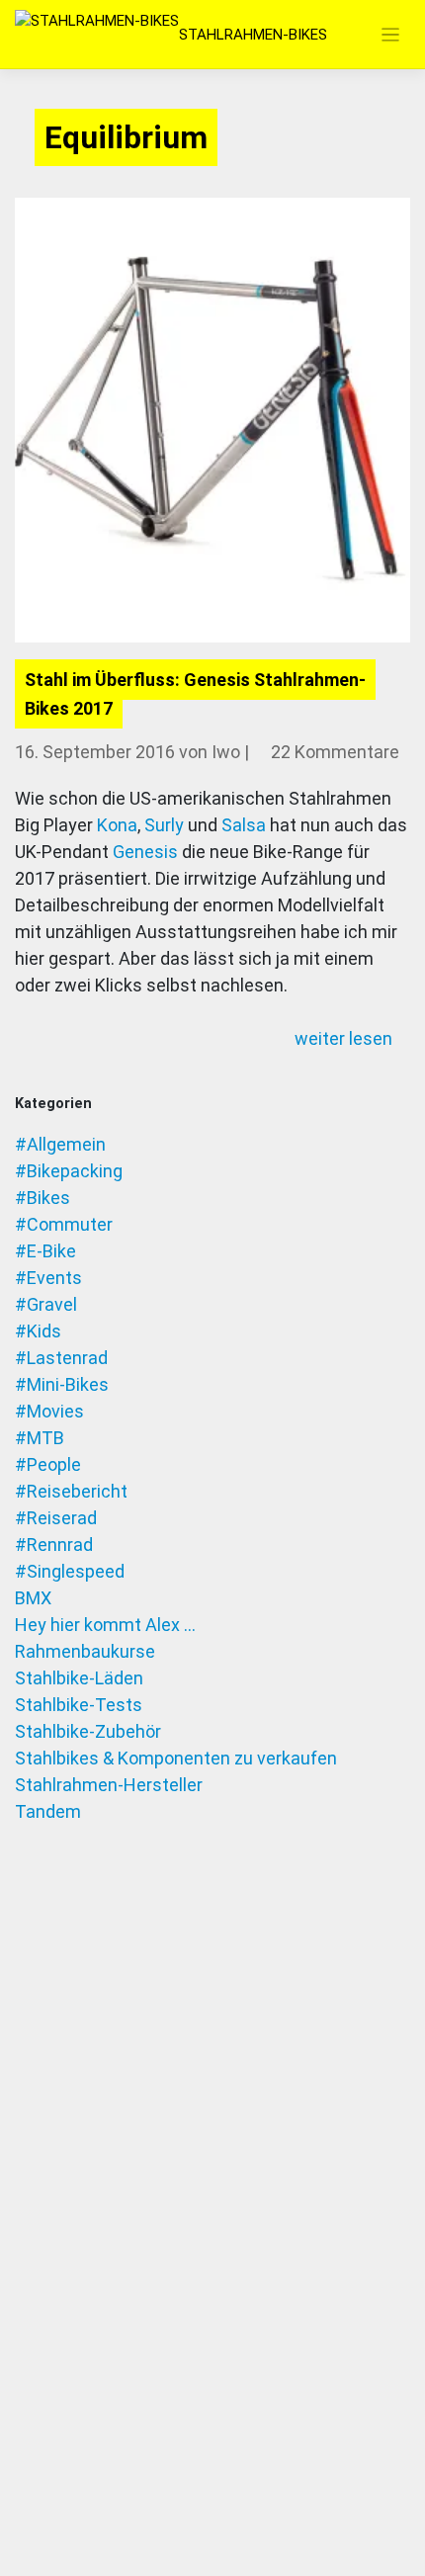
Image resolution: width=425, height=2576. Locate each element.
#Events (48, 1278)
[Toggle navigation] (391, 35)
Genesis (145, 852)
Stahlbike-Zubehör (88, 1731)
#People (48, 1464)
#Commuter (64, 1224)
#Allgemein (60, 1144)
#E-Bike (45, 1251)
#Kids (38, 1331)
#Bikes (42, 1198)
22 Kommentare (335, 752)
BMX (33, 1598)
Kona (117, 825)
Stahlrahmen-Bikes (253, 35)
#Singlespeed (70, 1571)
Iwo (226, 752)
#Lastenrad (61, 1358)
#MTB (40, 1438)
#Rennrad (54, 1545)
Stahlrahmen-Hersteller (109, 1785)
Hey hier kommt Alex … (105, 1625)
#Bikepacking (69, 1171)
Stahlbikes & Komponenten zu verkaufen (176, 1758)
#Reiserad (56, 1518)
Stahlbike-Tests (79, 1705)
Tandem (48, 1811)
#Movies (49, 1411)
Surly (164, 825)
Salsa (244, 825)
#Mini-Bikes (62, 1384)
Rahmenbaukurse (85, 1651)
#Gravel (46, 1304)
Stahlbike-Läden (79, 1678)
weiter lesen (345, 1038)
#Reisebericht (71, 1491)
